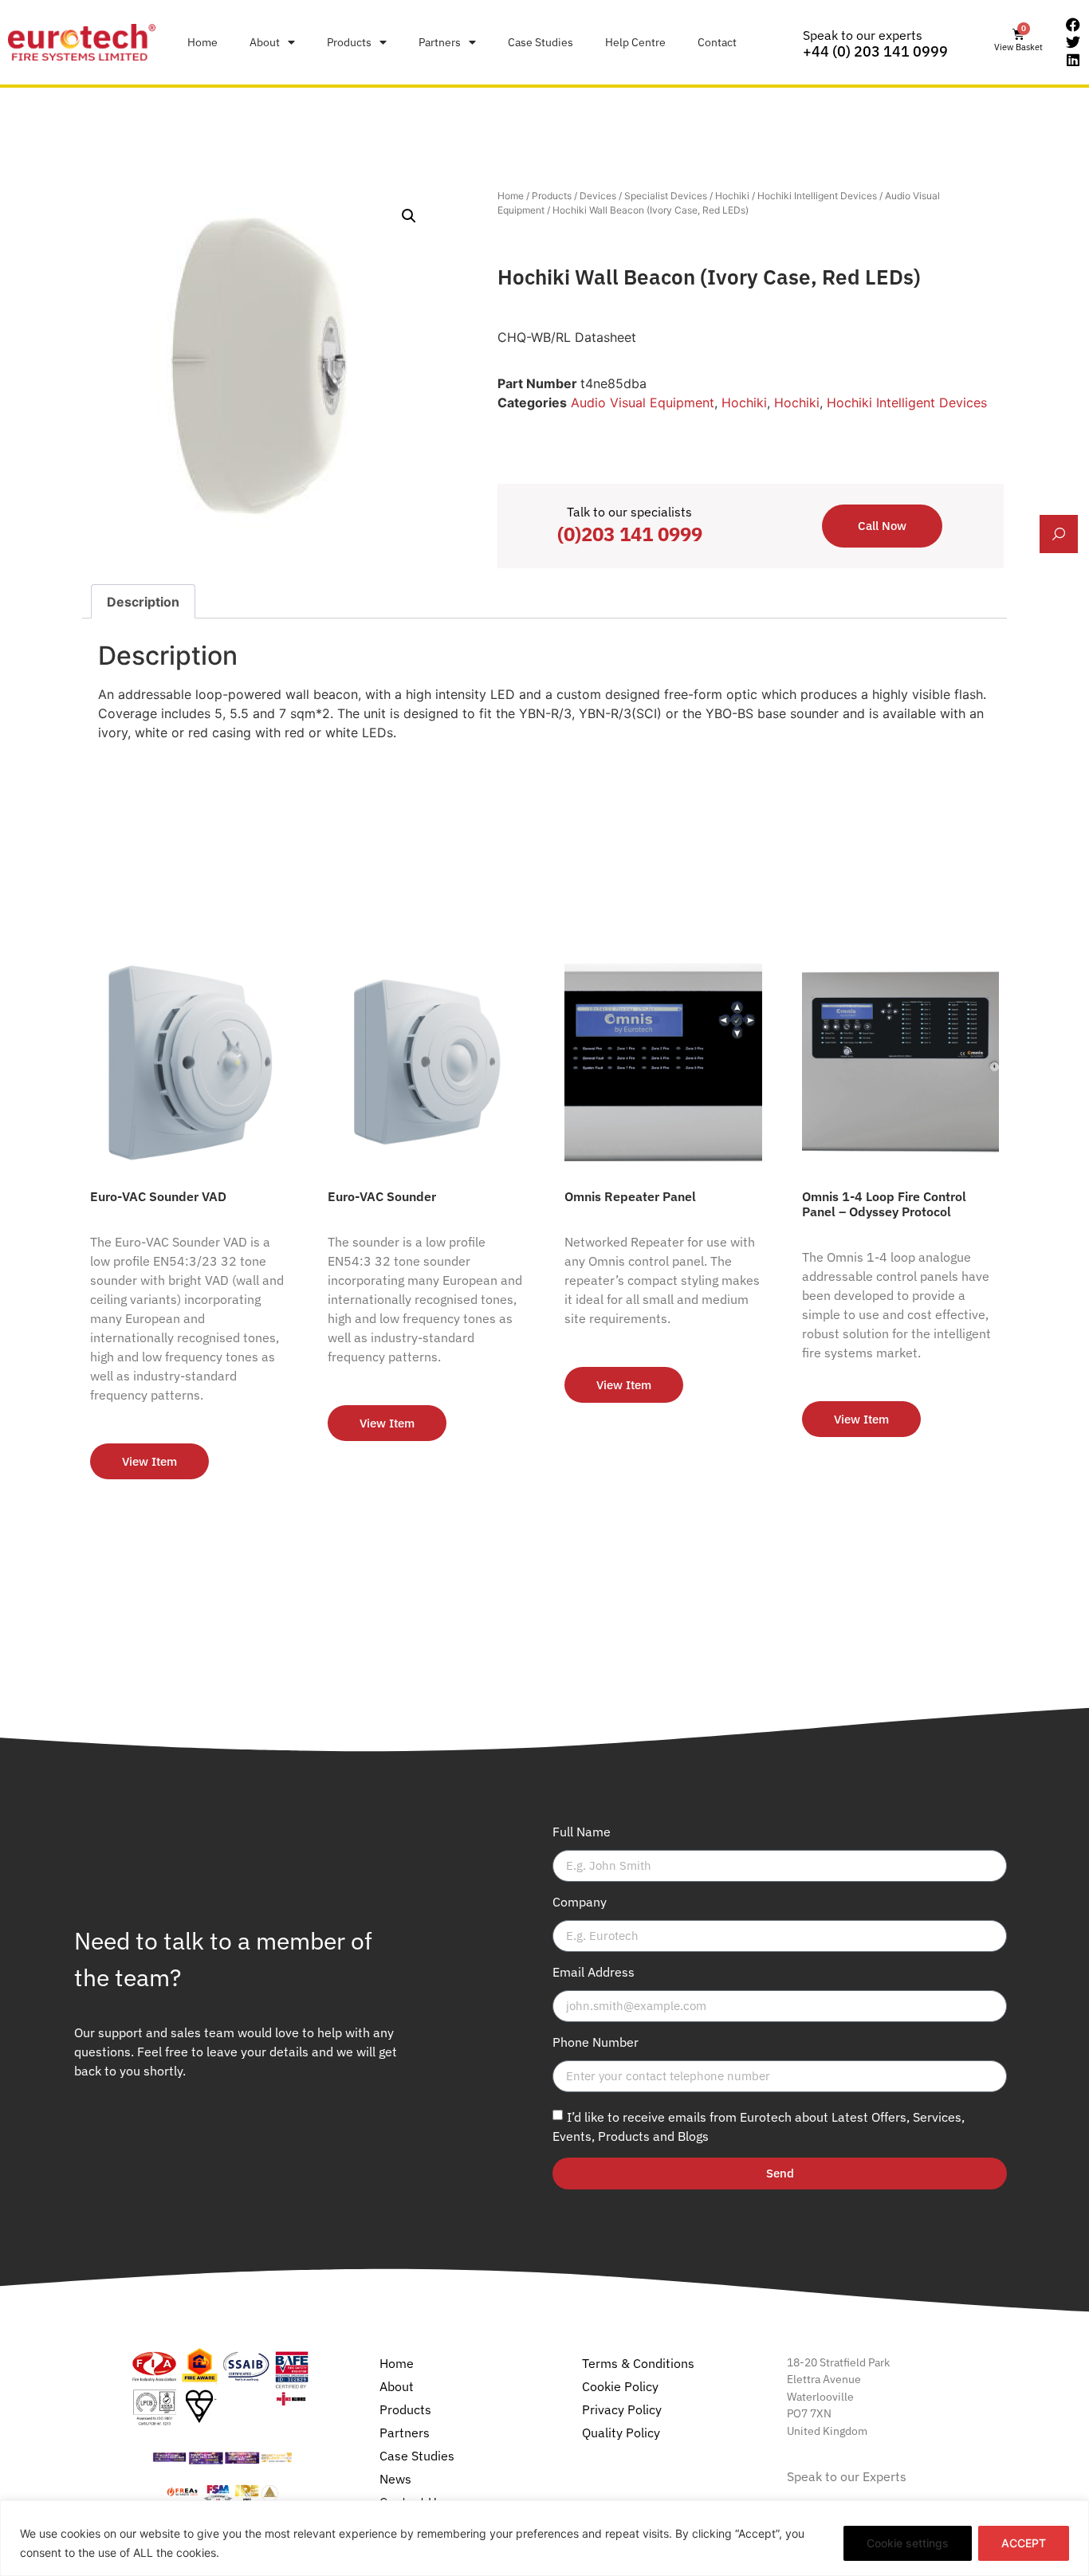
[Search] (1059, 534)
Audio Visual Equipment (643, 402)
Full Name (582, 1832)
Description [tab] (143, 602)
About (265, 42)
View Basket (1018, 47)
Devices (598, 196)
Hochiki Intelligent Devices (817, 196)
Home (202, 42)
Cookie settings (908, 2543)
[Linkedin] (1073, 60)
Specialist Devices (666, 196)
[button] (409, 216)
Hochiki (732, 196)
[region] (544, 2538)
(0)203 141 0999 (630, 534)
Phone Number (596, 2043)
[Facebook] (1073, 26)
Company (580, 1903)
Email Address (594, 1973)
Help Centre (635, 42)
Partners (440, 42)
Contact (717, 42)
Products (349, 42)
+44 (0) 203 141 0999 (875, 51)
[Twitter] (1073, 42)
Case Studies (541, 42)
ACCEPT (1024, 2543)
